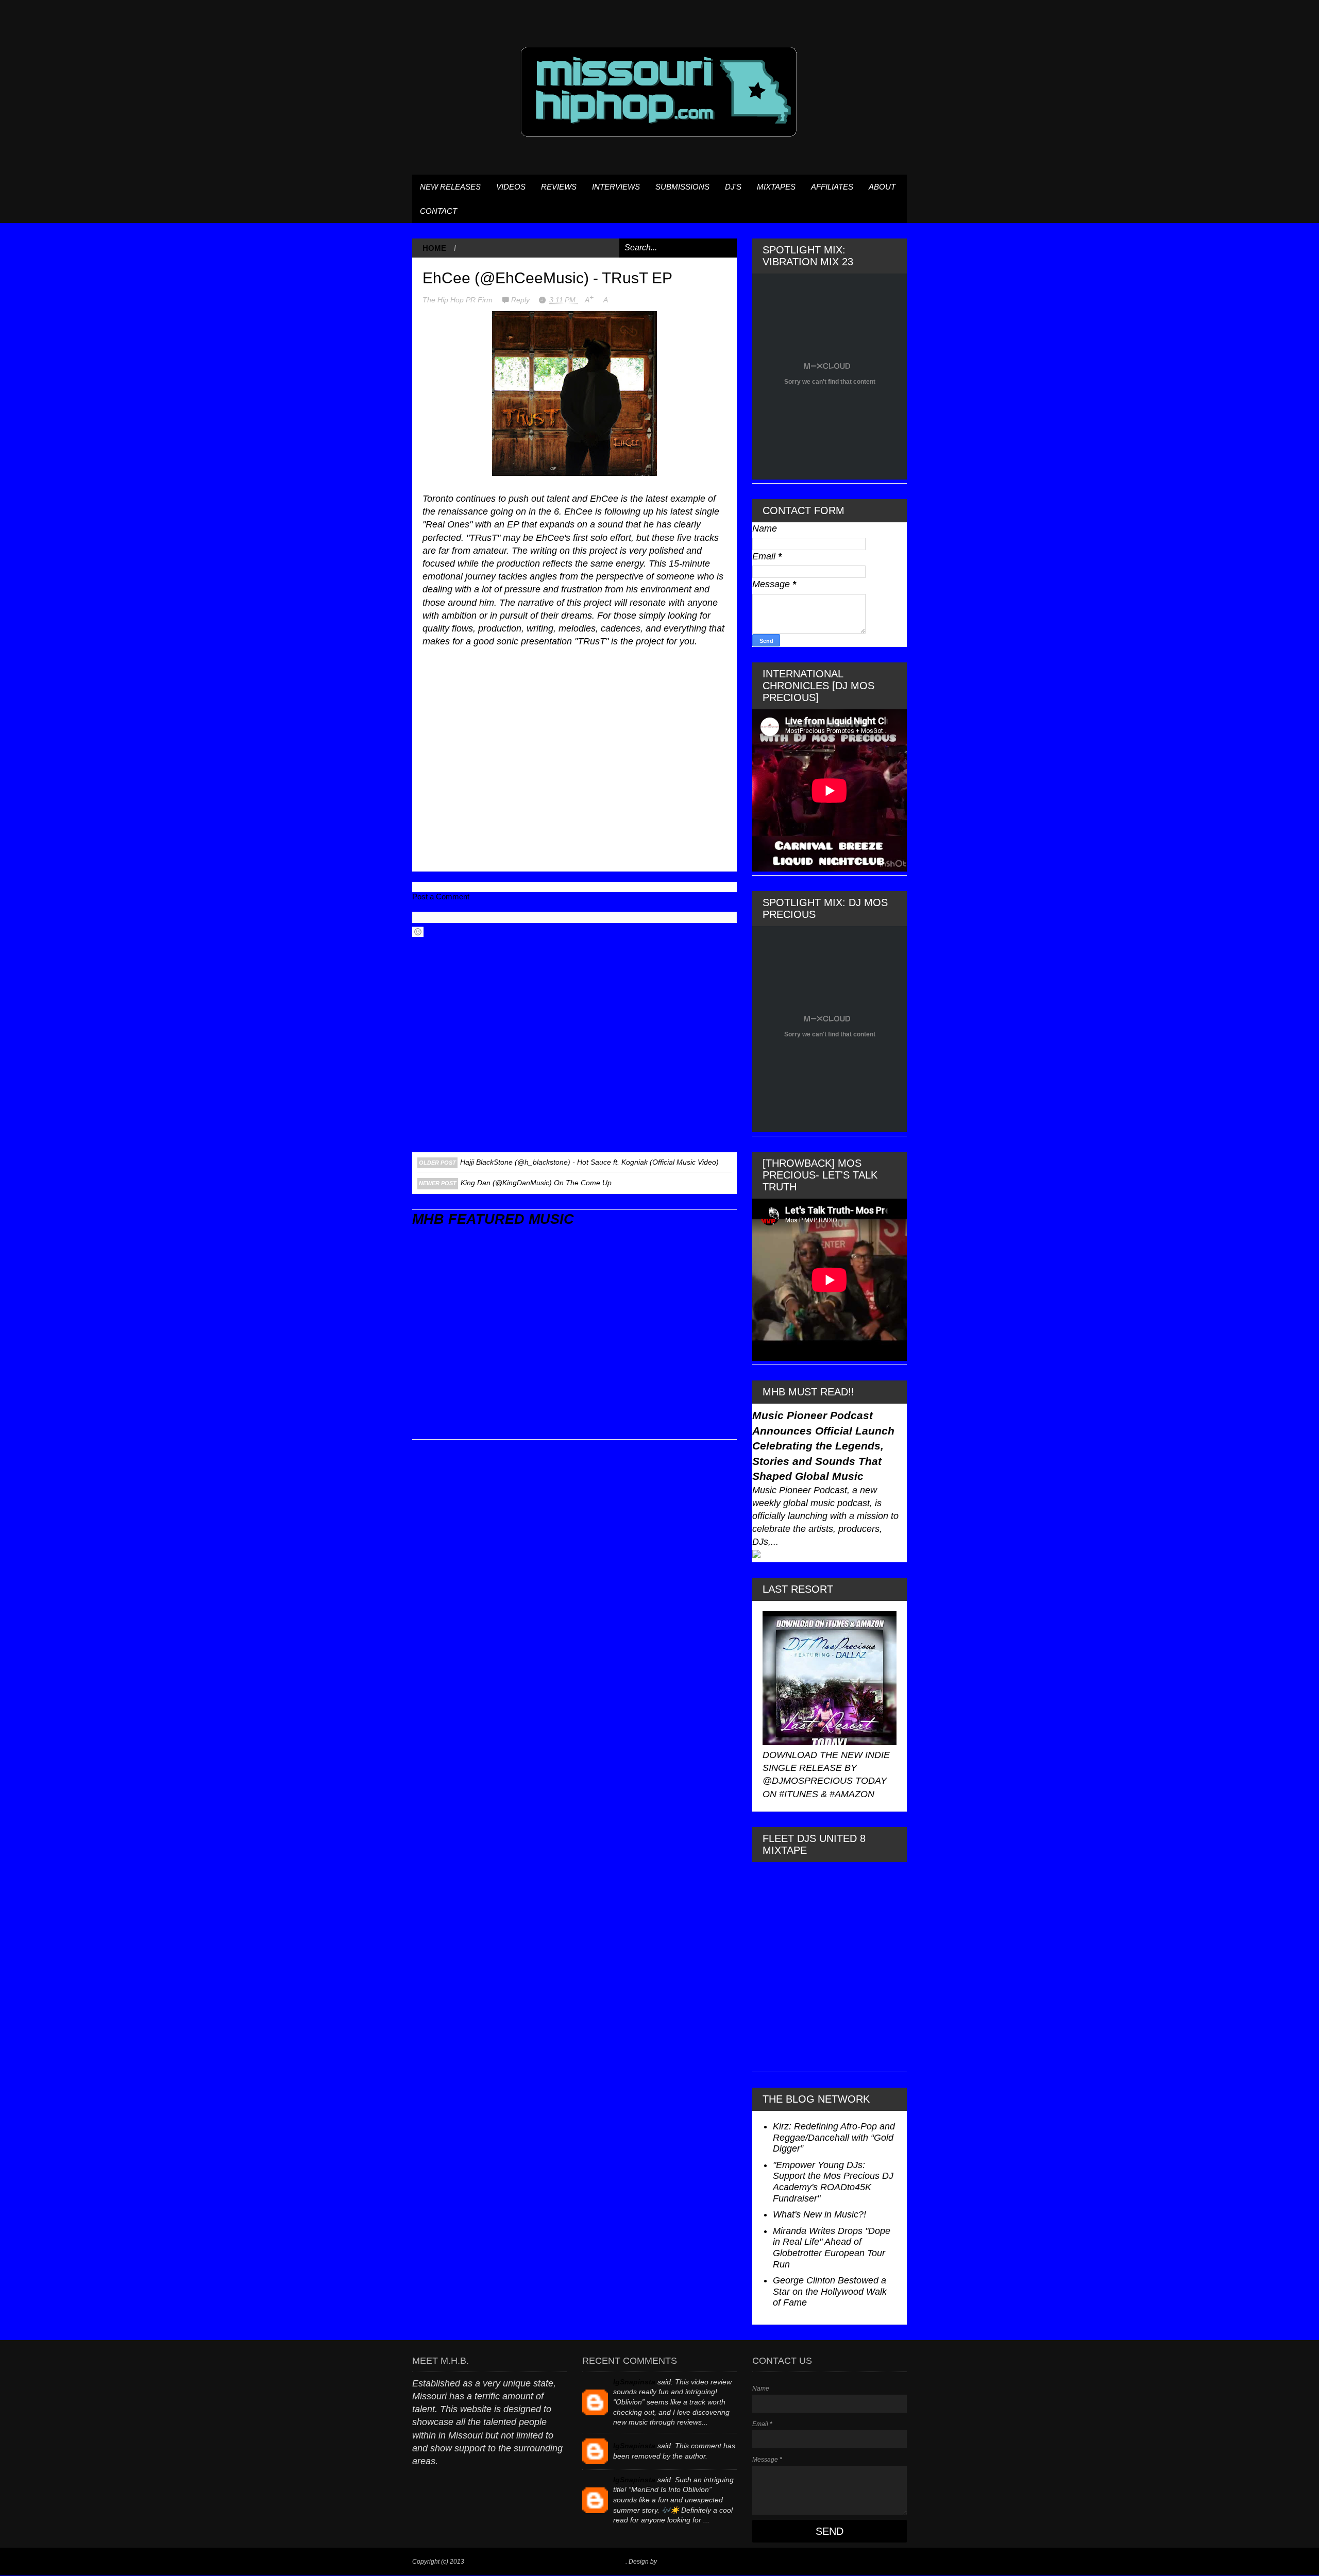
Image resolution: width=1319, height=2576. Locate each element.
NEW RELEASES (450, 187)
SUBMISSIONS (682, 187)
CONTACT (438, 211)
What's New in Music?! (819, 2214)
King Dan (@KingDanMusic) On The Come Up (536, 1183)
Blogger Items (678, 2562)
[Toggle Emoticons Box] (418, 932)
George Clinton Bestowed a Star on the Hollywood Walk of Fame (830, 2291)
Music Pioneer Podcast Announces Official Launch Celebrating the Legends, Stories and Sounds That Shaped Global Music (823, 1446)
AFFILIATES (832, 187)
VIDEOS (511, 187)
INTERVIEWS (616, 187)
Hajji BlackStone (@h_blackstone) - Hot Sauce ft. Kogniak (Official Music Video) (589, 1162)
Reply (521, 300)
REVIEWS (559, 187)
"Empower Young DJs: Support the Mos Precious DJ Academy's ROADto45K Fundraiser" (833, 2182)
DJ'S (733, 187)
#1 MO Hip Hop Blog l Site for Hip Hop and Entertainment (546, 2562)
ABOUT (882, 187)
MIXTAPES (776, 187)
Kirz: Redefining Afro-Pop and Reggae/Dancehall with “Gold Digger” (834, 2137)
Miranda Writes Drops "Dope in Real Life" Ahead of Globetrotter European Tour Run (832, 2248)
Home (434, 248)
